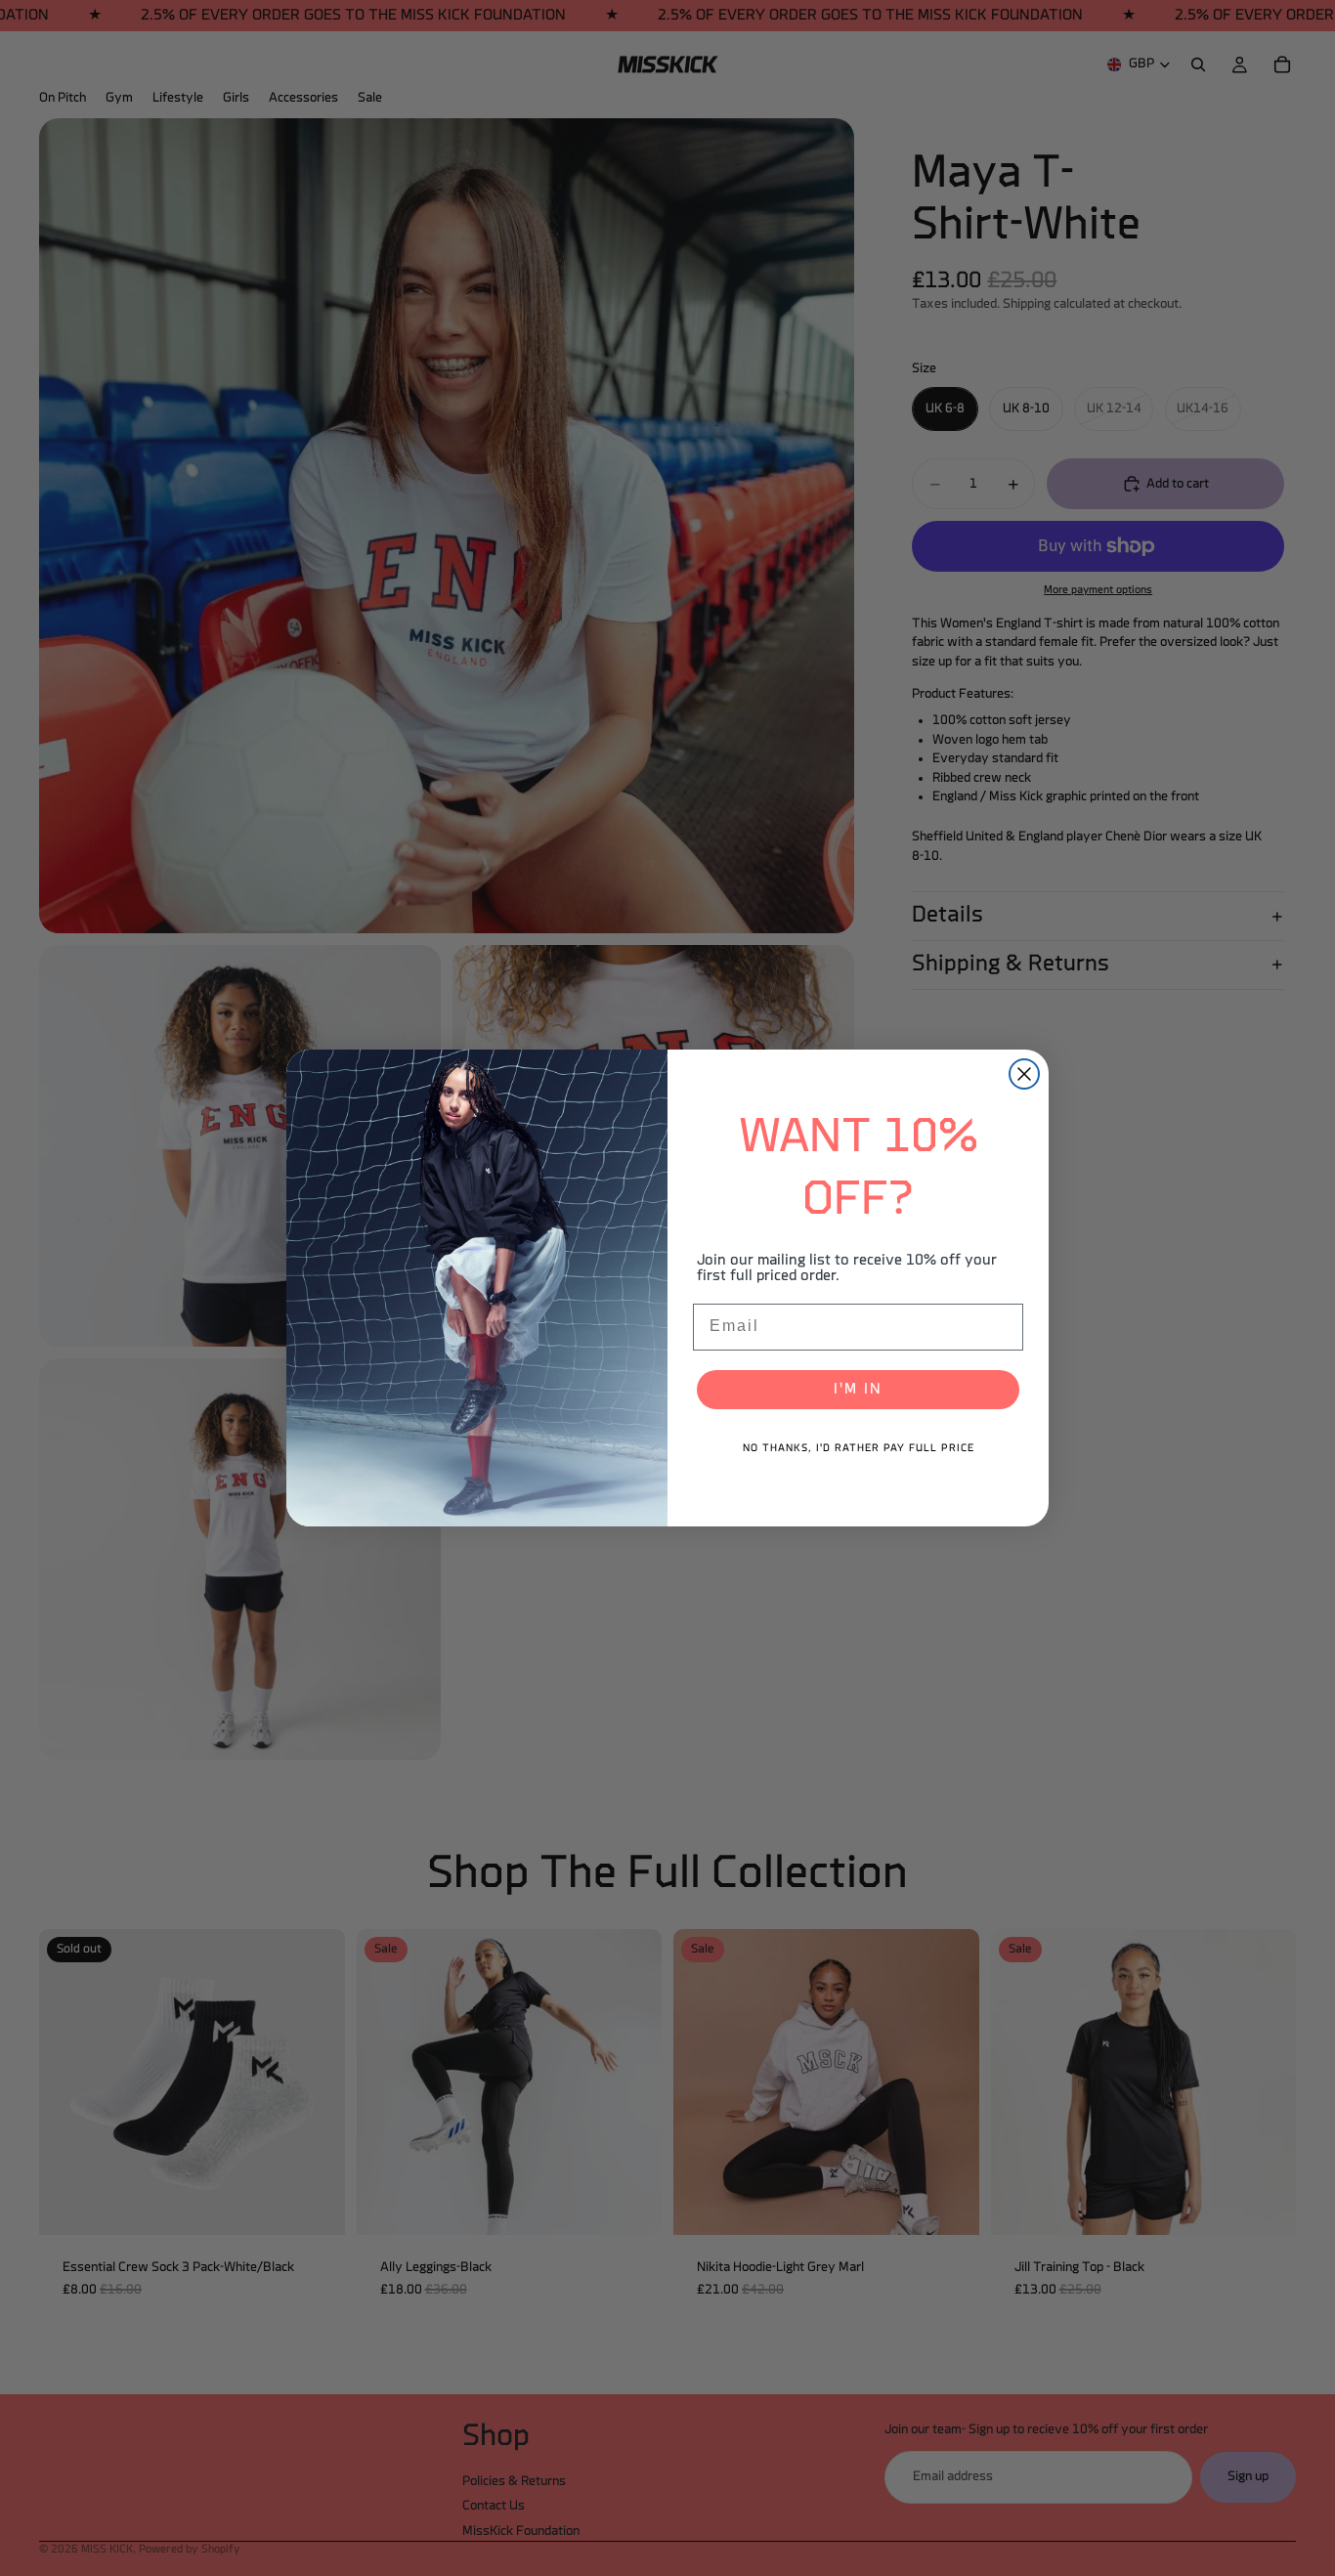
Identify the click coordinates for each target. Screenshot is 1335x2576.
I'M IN (858, 1390)
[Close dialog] (1024, 1074)
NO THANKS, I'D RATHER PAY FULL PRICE (859, 1449)
